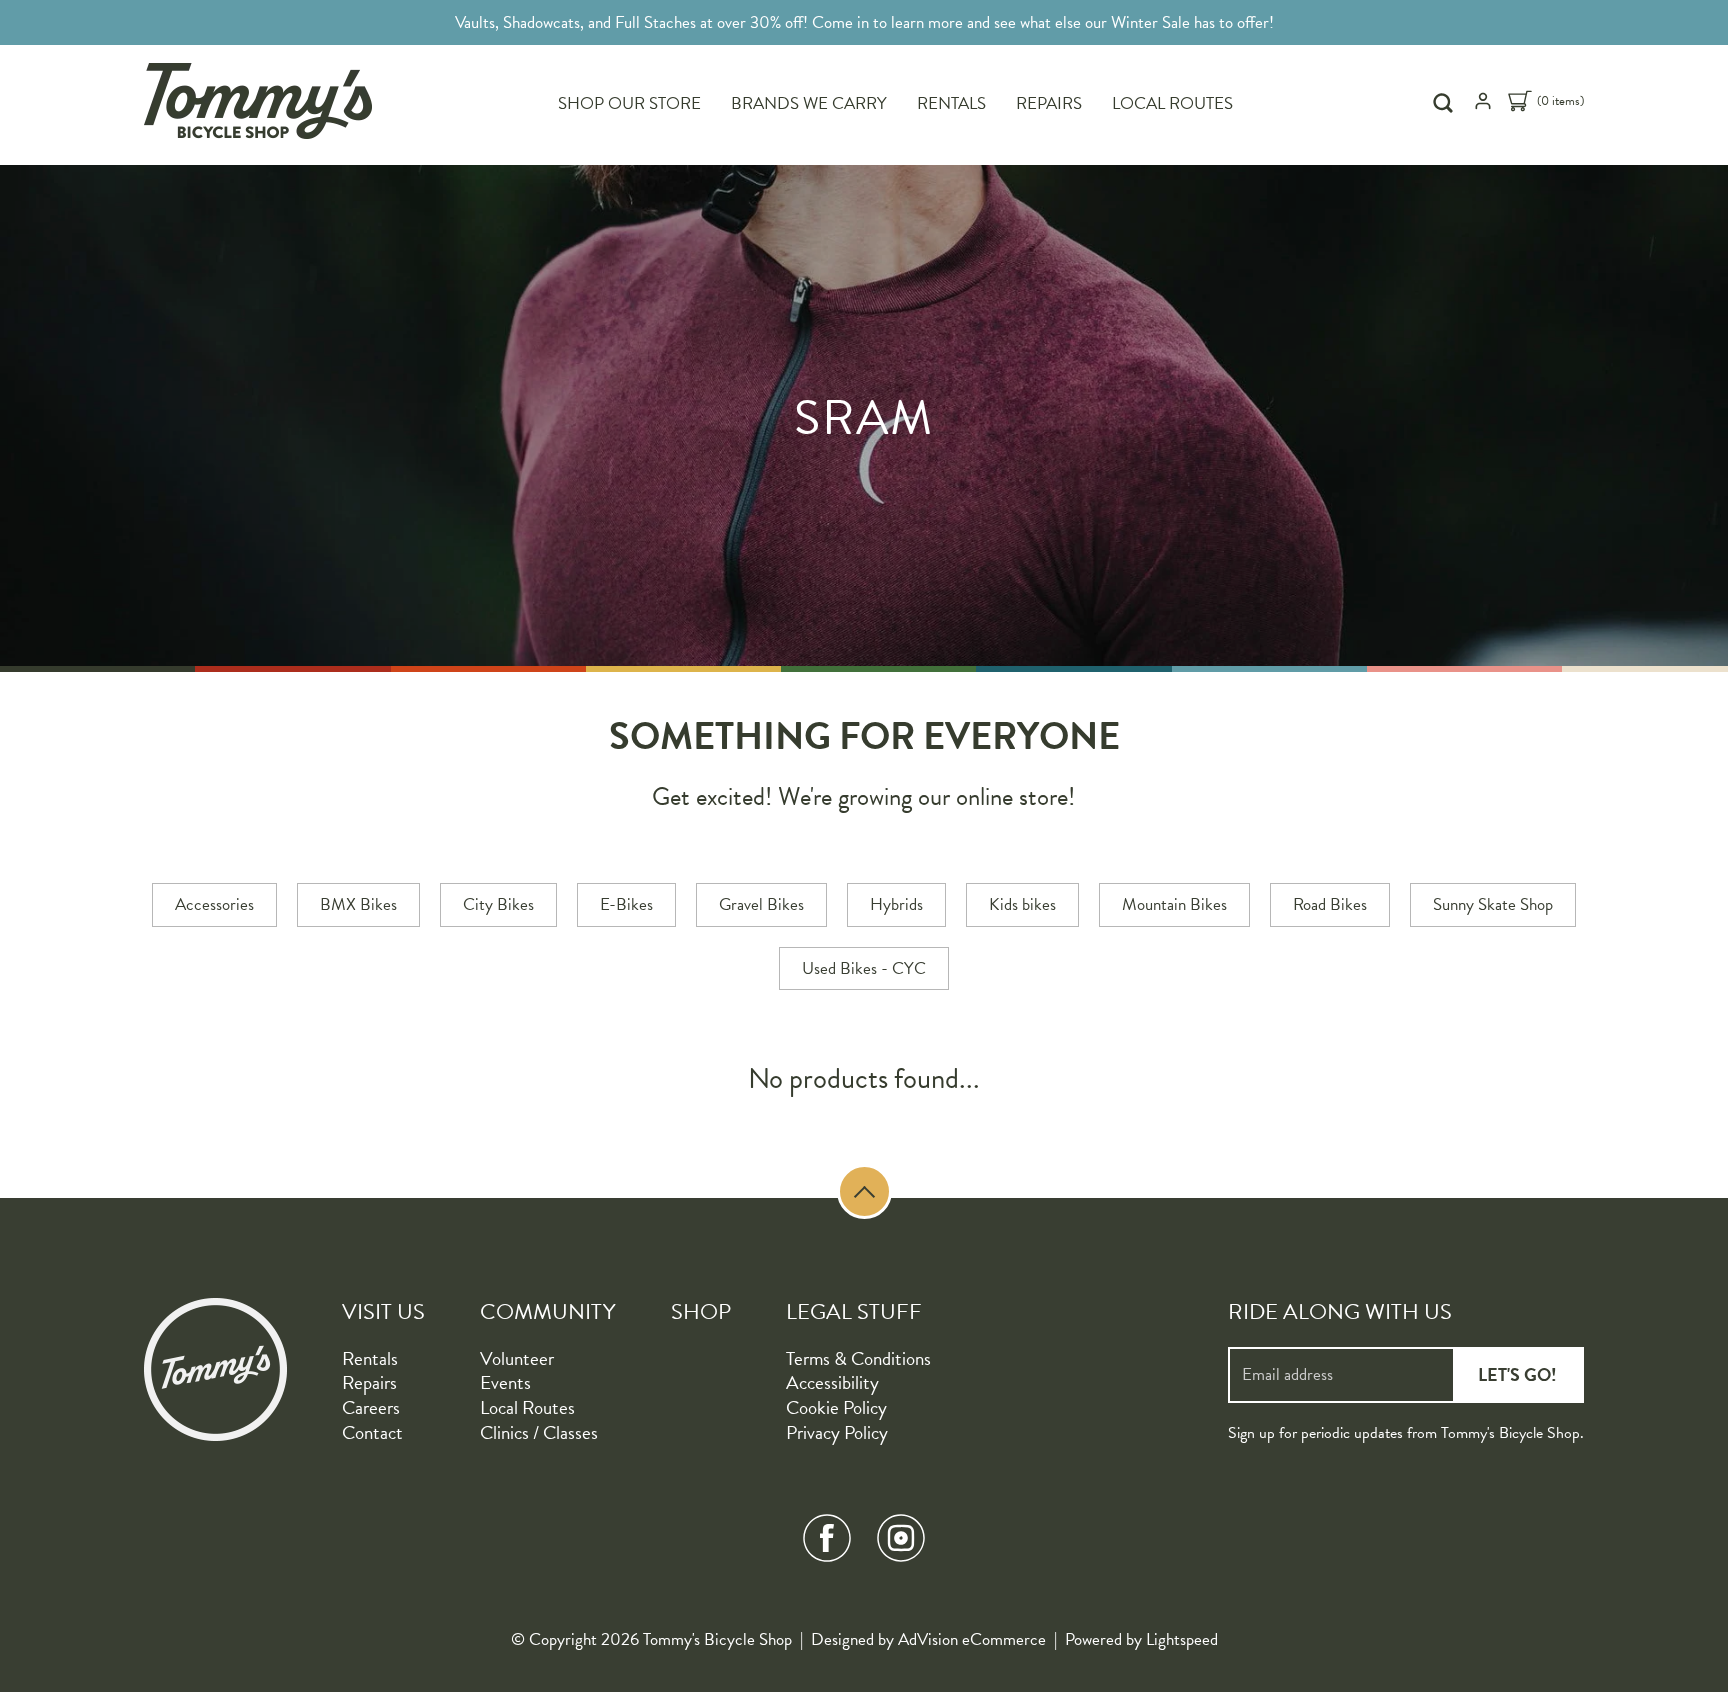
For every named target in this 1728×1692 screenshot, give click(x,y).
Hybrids (896, 904)
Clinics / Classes (539, 1432)
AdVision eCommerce (972, 1639)
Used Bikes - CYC (864, 968)
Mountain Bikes (1174, 904)
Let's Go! (1517, 1374)
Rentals (951, 103)
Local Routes (1172, 103)
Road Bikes (1330, 904)
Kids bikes (1022, 904)
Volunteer (517, 1358)
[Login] (1483, 105)
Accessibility (832, 1382)
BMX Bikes (358, 904)
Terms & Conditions (858, 1358)
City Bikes (498, 904)
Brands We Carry (809, 103)
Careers (371, 1407)
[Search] (1445, 103)
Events (505, 1382)
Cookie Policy (836, 1407)
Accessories (214, 904)
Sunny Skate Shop (1493, 904)
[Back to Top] (864, 1191)
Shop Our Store (629, 103)
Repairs (1049, 103)
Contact (372, 1432)
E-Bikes (626, 904)
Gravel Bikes (761, 904)
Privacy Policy (837, 1432)
